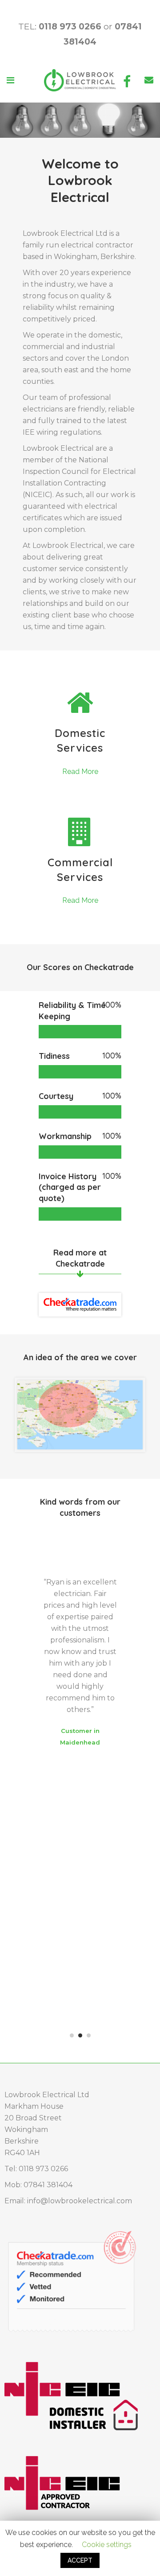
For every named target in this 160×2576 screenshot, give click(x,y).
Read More (80, 772)
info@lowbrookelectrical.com (80, 2201)
